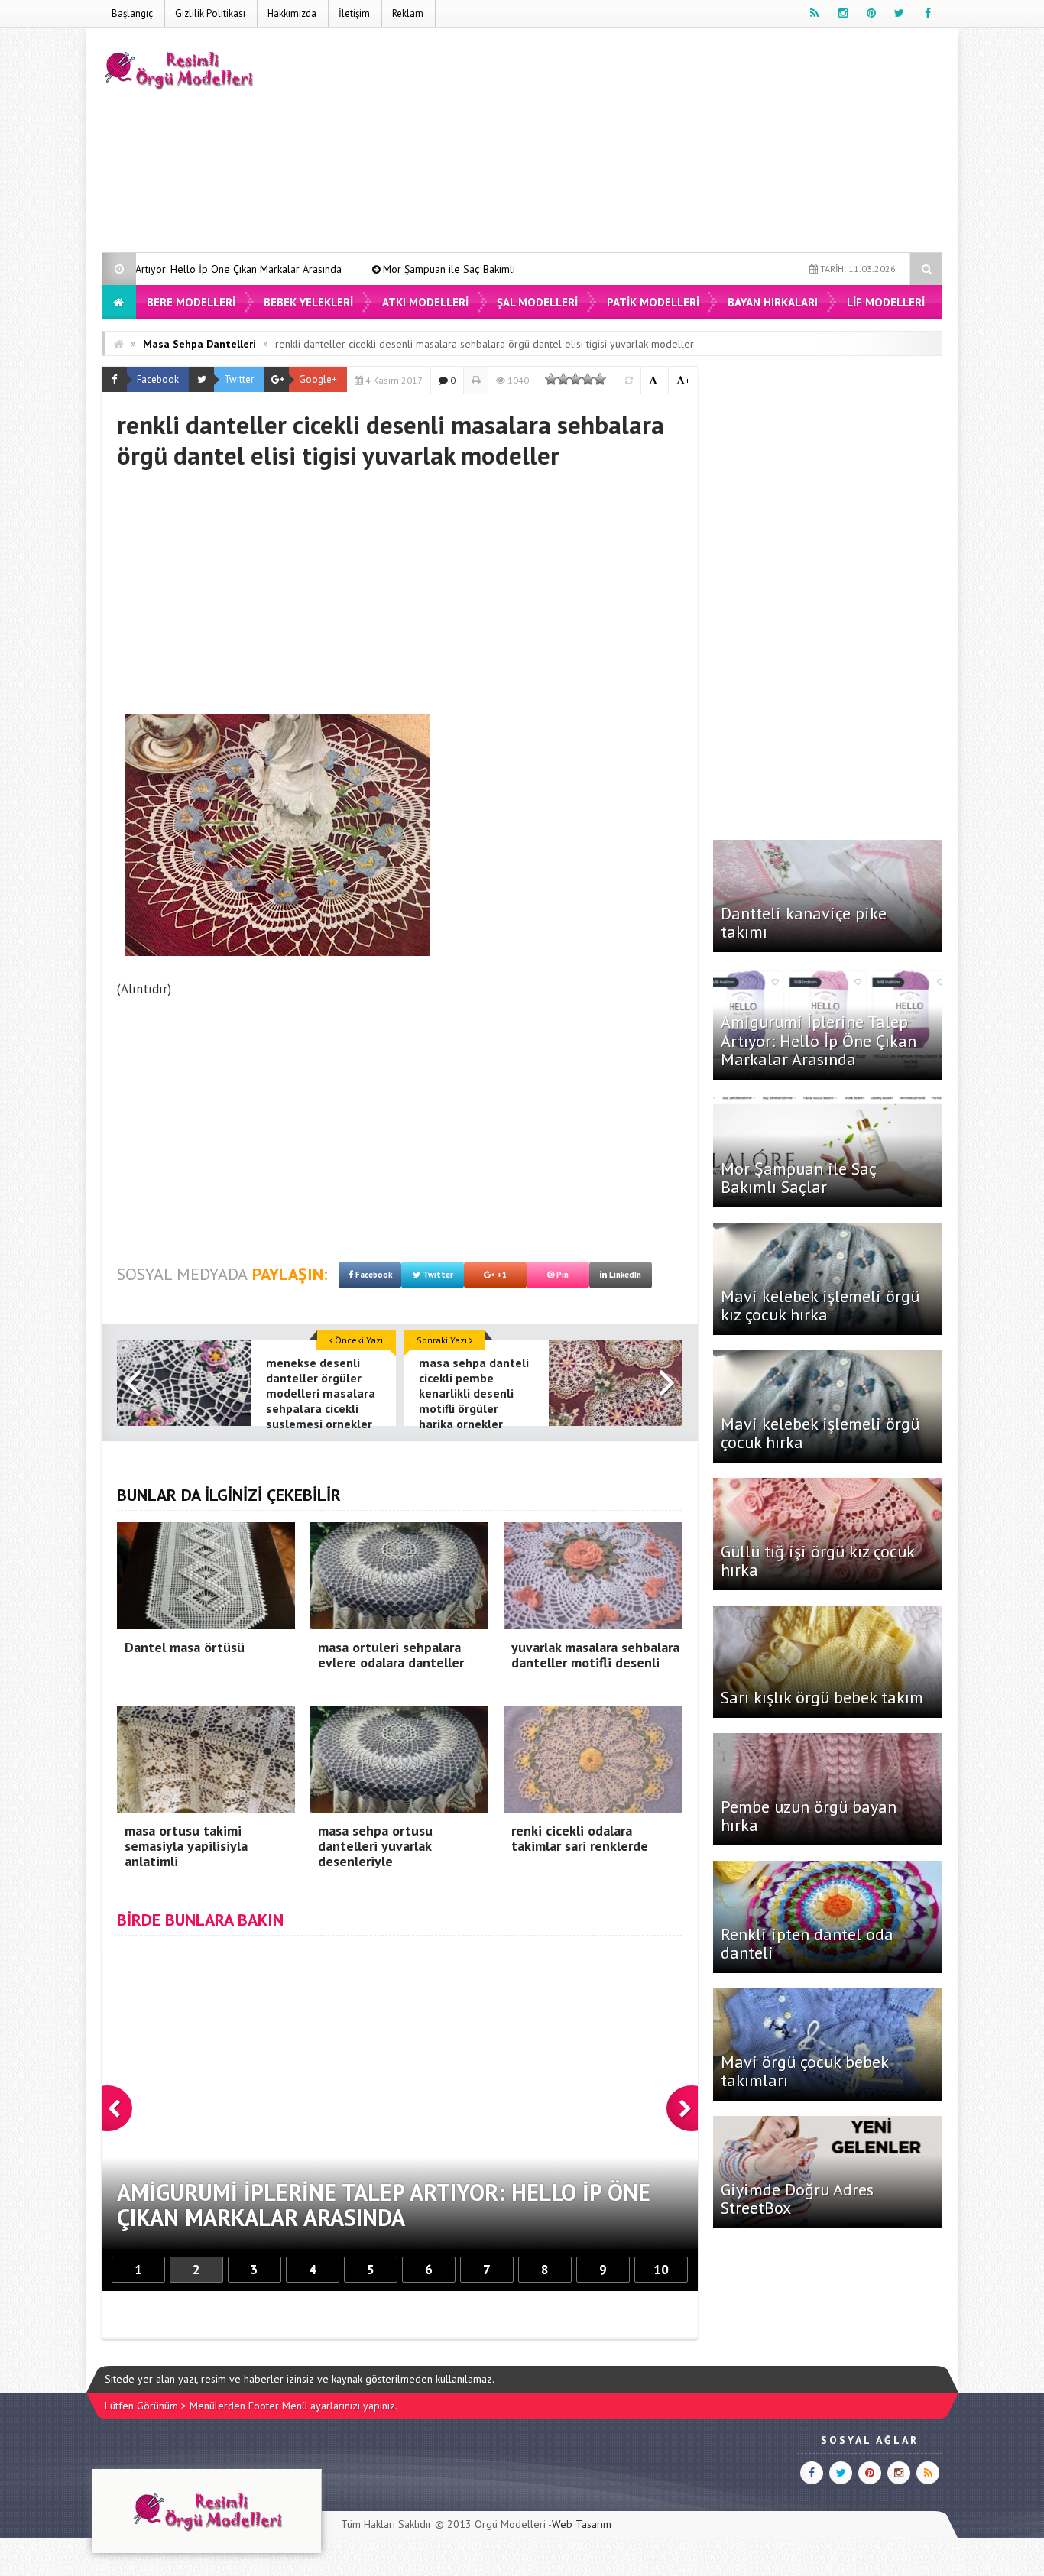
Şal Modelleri (537, 302)
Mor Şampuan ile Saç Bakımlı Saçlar (326, 269)
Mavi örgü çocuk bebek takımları (804, 2071)
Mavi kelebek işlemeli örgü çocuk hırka (820, 1433)
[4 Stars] (588, 379)
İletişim (354, 13)
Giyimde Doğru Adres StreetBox (797, 2199)
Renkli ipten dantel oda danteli (807, 1943)
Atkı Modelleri (425, 302)
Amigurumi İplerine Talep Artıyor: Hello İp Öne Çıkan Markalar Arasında (819, 1040)
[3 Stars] (575, 379)
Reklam (408, 13)
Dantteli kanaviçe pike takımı (804, 922)
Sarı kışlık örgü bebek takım (822, 1697)
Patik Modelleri (653, 302)
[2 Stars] (563, 379)
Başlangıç (132, 13)
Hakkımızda (292, 13)
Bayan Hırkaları (773, 302)
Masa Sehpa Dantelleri (199, 344)
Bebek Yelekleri (308, 302)
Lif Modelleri (886, 302)
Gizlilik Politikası (210, 13)
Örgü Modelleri (510, 2524)
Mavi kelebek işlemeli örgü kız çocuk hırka (820, 1305)
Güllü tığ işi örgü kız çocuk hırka (817, 1560)
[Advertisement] (664, 143)
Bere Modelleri (191, 302)
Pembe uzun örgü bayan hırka (809, 1816)
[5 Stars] (600, 379)
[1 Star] (551, 379)
